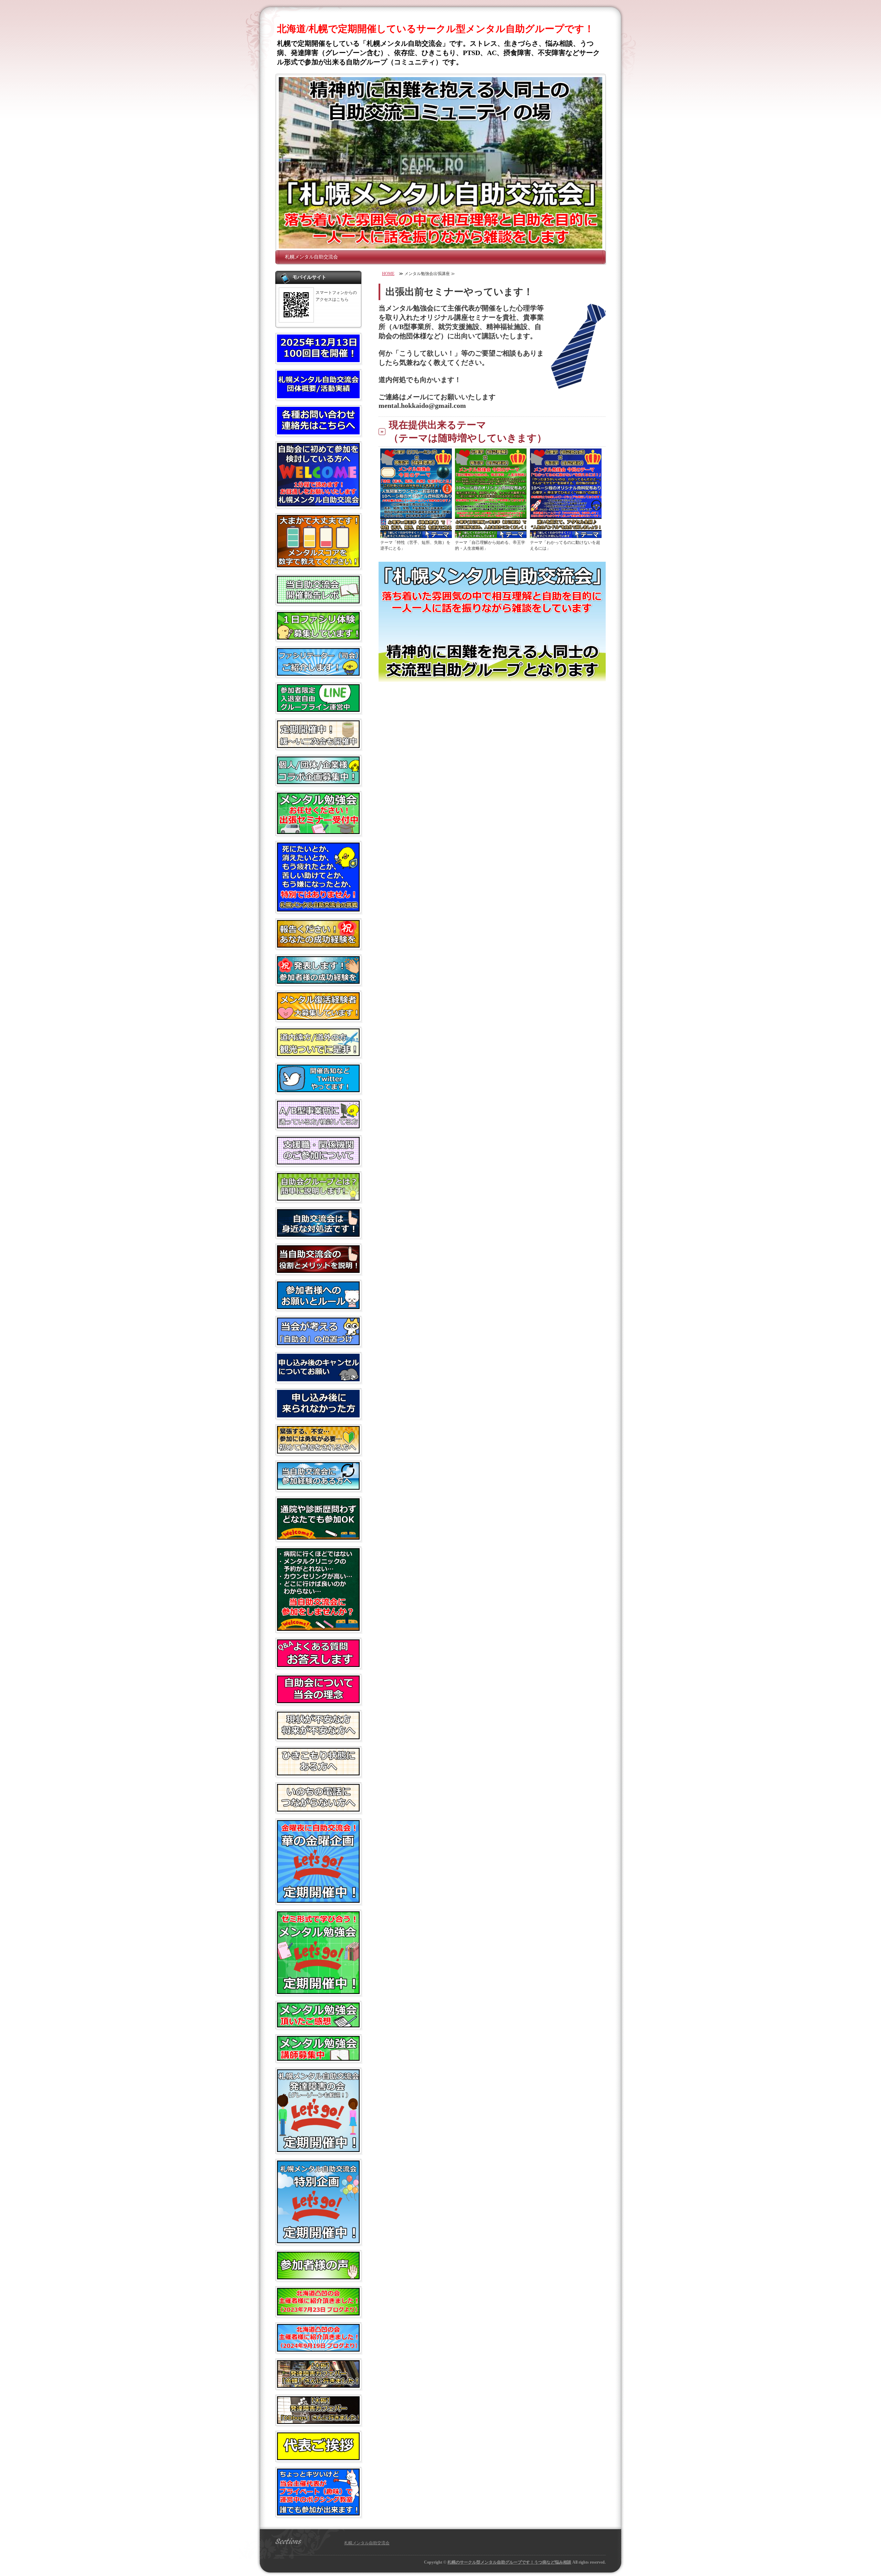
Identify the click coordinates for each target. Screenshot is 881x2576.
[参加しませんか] (318, 1628)
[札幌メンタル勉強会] (318, 1991)
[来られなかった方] (318, 1415)
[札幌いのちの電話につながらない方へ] (318, 1809)
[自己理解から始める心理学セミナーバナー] (491, 535)
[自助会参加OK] (318, 1537)
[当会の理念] (318, 1700)
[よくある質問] (318, 1664)
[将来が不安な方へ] (318, 1736)
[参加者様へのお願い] (318, 1306)
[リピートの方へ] (318, 1487)
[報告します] (318, 981)
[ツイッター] (318, 1089)
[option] (440, 163)
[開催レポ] (318, 601)
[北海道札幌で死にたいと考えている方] (318, 909)
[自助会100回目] (318, 359)
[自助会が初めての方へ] (318, 504)
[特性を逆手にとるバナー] (416, 535)
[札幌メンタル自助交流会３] (440, 163)
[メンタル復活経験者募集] (318, 1017)
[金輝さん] (318, 2385)
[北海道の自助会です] (318, 1053)
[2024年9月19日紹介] (318, 2349)
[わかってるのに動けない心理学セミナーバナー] (566, 535)
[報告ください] (318, 945)
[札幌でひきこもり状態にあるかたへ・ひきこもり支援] (318, 1773)
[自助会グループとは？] (318, 1198)
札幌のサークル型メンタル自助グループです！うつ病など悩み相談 (509, 2562)
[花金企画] (318, 1900)
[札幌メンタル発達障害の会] (318, 2149)
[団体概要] (318, 395)
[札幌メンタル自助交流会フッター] (492, 679)
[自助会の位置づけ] (318, 1342)
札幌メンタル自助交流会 (311, 257)
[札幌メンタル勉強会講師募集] (318, 2058)
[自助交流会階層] (318, 1234)
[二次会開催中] (318, 745)
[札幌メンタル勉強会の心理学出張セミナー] (318, 831)
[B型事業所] (318, 1126)
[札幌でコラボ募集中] (318, 781)
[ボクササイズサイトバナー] (318, 2513)
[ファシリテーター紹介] (318, 673)
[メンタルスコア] (318, 564)
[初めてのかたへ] (318, 1451)
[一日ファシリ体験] (318, 637)
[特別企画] (318, 2240)
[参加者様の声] (318, 2277)
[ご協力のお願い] (318, 1379)
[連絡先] (318, 432)
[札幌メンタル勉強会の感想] (318, 2025)
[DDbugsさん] (318, 2421)
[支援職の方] (318, 1162)
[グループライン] (318, 709)
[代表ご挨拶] (318, 2457)
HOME (388, 274)
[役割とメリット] (318, 1270)
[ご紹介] (318, 2313)
